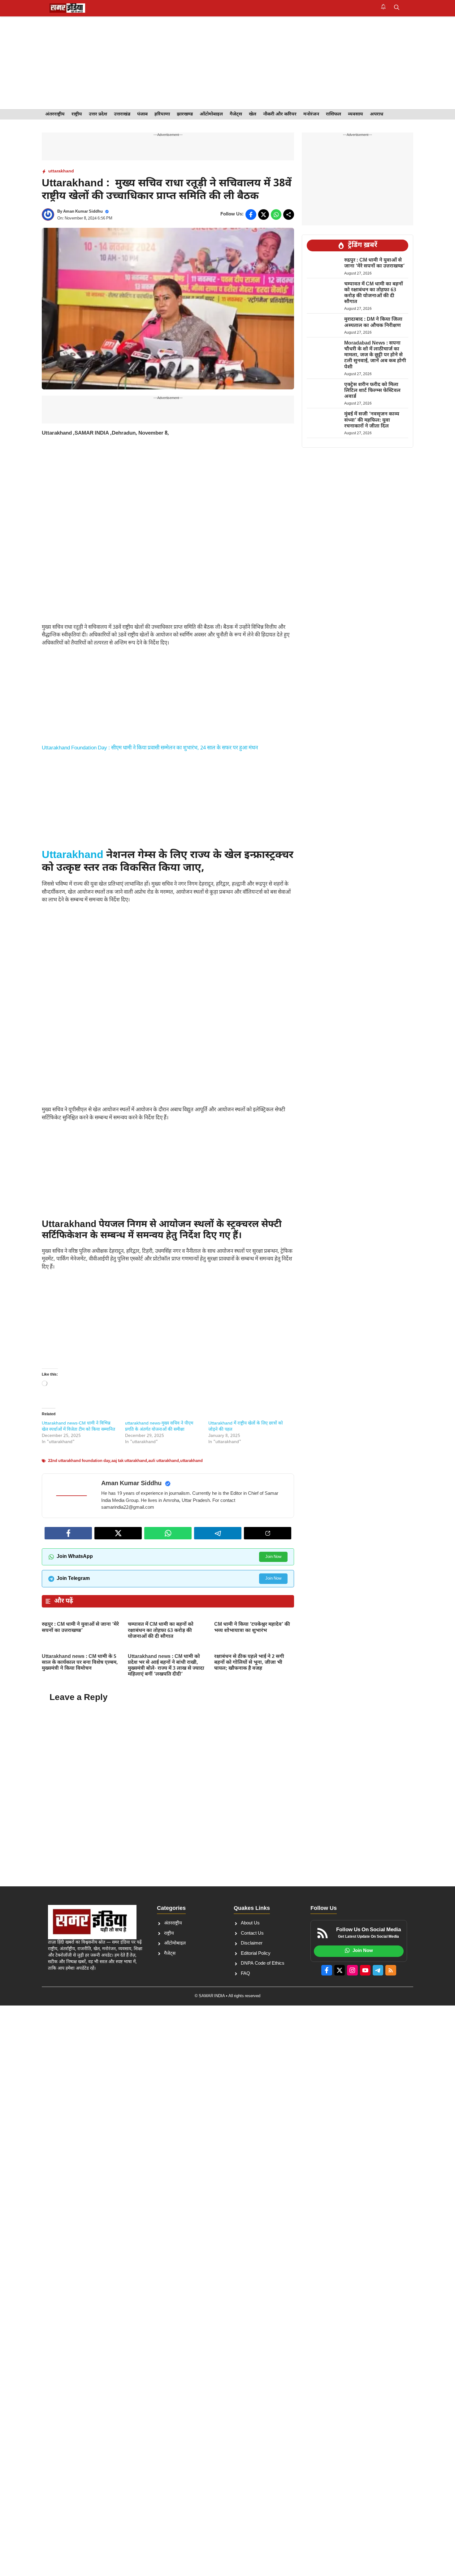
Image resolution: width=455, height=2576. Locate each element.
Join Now (273, 1557)
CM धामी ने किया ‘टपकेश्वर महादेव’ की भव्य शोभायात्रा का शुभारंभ (252, 1628)
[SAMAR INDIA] (67, 8)
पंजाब (142, 114)
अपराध (377, 114)
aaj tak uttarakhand (129, 1461)
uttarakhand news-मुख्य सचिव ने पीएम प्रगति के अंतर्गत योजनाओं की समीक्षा (159, 1427)
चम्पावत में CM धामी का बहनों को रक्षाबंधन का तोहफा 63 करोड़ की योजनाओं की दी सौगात (161, 1631)
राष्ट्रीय (77, 114)
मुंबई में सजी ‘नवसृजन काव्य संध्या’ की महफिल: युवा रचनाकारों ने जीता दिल (372, 421)
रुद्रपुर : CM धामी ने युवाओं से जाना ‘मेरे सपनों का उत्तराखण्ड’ (80, 1628)
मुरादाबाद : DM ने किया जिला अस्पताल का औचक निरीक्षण (373, 323)
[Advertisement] (227, 63)
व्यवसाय (355, 114)
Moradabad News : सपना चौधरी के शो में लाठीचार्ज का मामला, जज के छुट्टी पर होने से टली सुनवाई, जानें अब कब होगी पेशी (375, 355)
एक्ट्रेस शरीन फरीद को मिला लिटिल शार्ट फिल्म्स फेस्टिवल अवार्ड (372, 391)
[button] (397, 8)
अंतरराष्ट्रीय (55, 114)
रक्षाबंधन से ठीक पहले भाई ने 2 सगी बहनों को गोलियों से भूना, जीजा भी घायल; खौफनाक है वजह (249, 1663)
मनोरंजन (311, 114)
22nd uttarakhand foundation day (79, 1461)
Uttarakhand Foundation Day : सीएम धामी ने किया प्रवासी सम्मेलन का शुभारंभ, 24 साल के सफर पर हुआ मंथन (150, 748)
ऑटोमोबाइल (211, 114)
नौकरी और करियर (280, 114)
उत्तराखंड (122, 114)
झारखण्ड (185, 114)
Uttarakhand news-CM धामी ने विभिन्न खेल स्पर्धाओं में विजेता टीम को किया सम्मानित (78, 1427)
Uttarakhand (73, 856)
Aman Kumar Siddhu (83, 212)
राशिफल (334, 114)
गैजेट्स (236, 114)
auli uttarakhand (164, 1461)
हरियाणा (162, 114)
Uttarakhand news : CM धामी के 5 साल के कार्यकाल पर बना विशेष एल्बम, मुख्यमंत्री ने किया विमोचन (80, 1663)
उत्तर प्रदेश (98, 114)
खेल (253, 114)
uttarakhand (61, 171)
